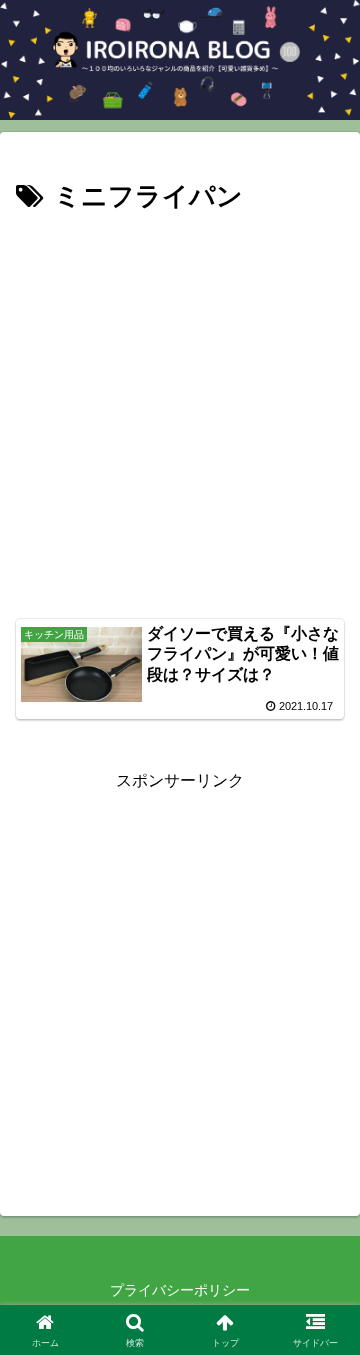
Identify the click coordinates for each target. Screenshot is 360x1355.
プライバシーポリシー (180, 1290)
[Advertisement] (180, 410)
